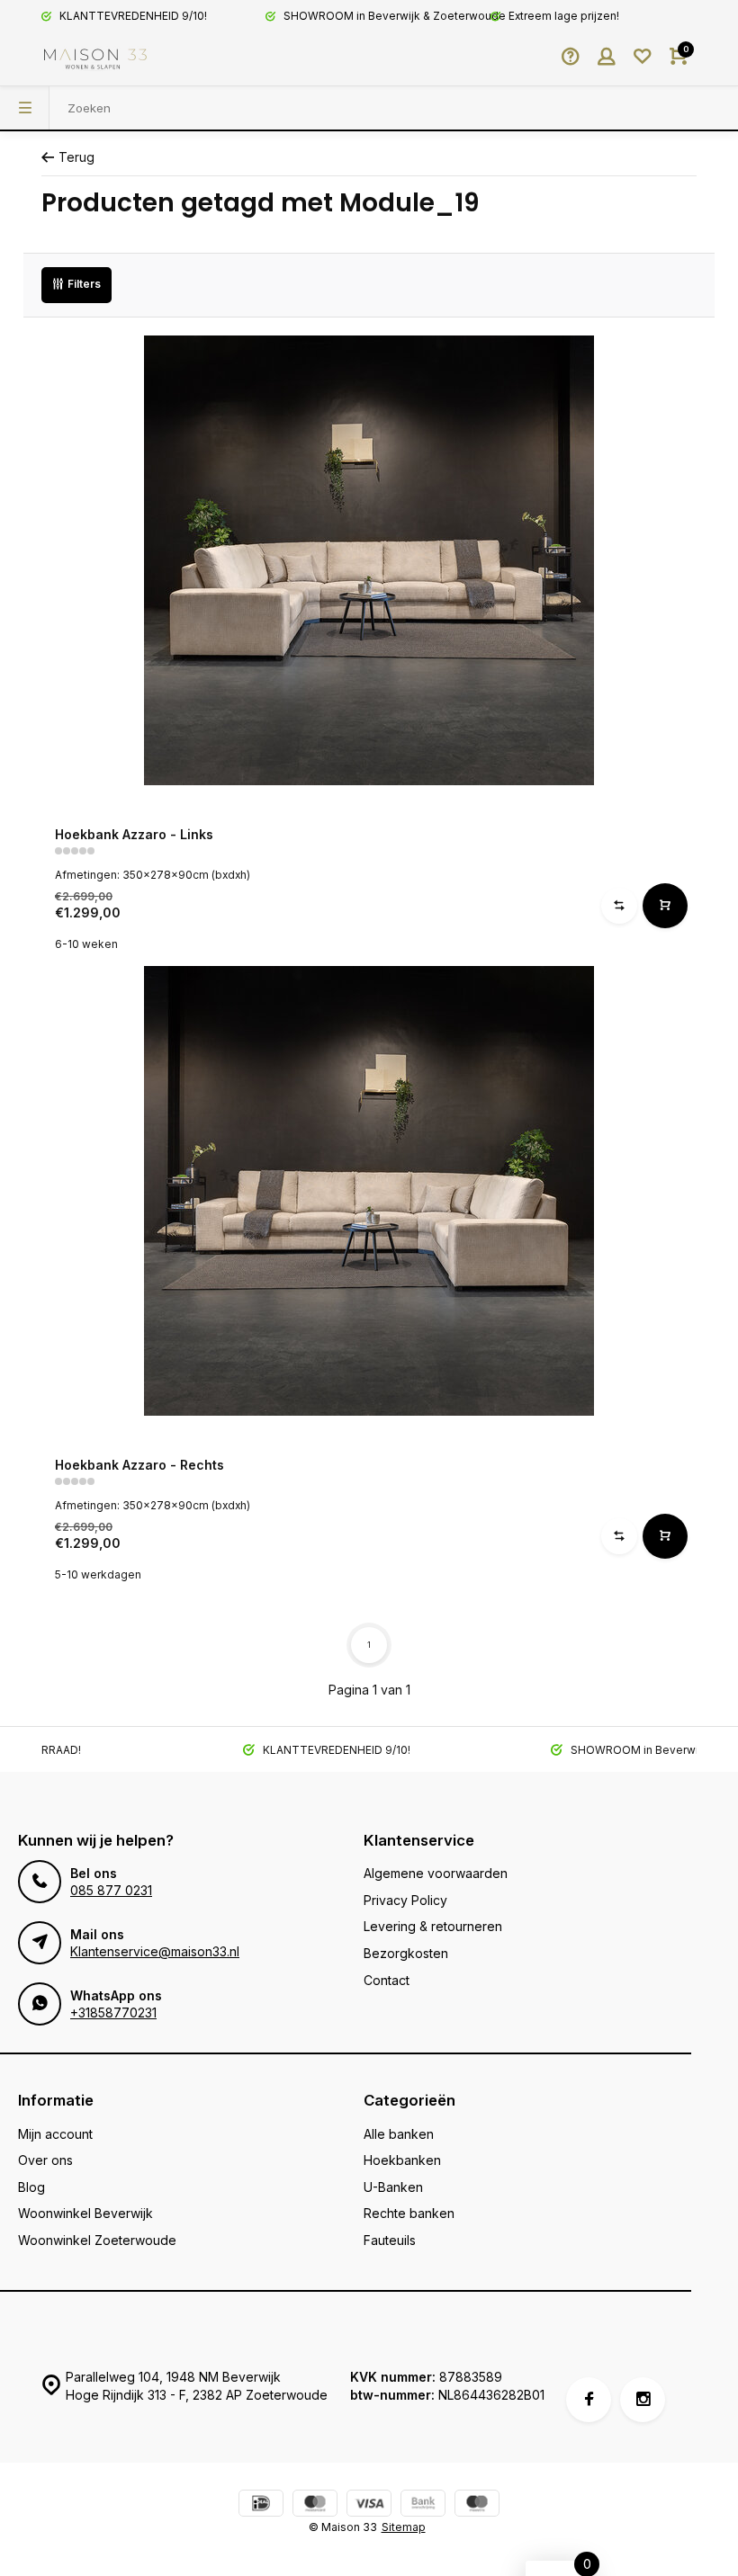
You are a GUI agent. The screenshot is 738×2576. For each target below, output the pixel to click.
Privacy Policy (405, 1900)
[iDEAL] (261, 2505)
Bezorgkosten (406, 1953)
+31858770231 (113, 2012)
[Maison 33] (95, 58)
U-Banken (393, 2187)
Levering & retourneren (433, 1926)
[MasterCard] (315, 2505)
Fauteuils (390, 2240)
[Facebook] (589, 2400)
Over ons (45, 2160)
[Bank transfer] (423, 2505)
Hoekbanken (402, 2160)
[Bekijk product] (665, 906)
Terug (76, 157)
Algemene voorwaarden (436, 1873)
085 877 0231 (111, 1890)
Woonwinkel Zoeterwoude (97, 2240)
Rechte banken (409, 2213)
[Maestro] (477, 2505)
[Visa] (369, 2505)
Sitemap (404, 2527)
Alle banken (399, 2134)
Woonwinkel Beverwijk (85, 2213)
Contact (387, 1980)
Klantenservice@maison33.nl (155, 1951)
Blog (31, 2187)
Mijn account (55, 2134)
